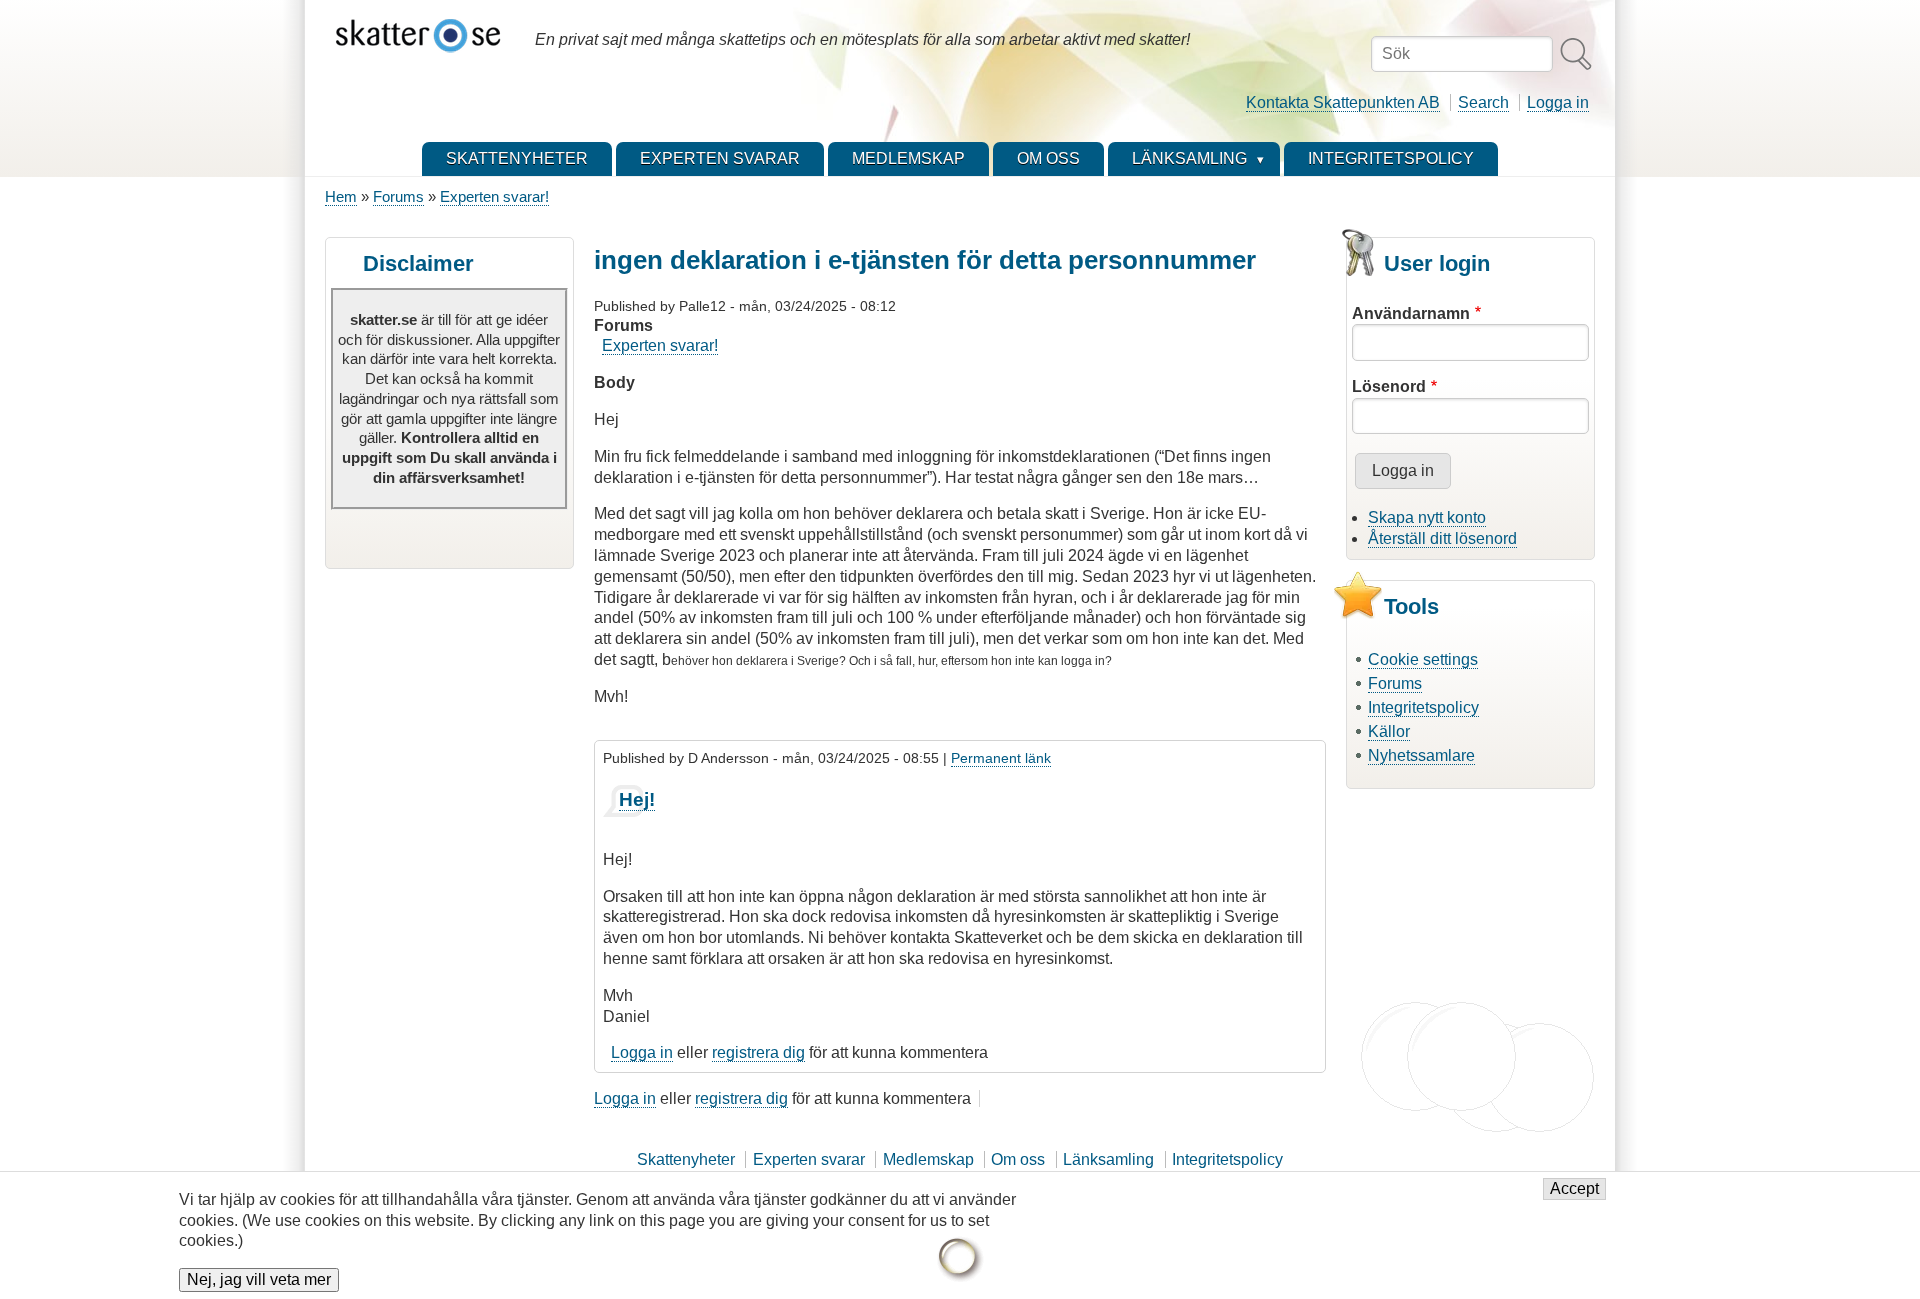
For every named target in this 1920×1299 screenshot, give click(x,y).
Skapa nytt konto (1427, 517)
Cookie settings (1423, 659)
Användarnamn (1411, 313)
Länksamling (1108, 1159)
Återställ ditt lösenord (1442, 538)
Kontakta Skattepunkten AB (1343, 102)
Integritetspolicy (1423, 707)
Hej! (637, 799)
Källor (1389, 731)
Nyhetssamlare (1421, 755)
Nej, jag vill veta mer (259, 1280)
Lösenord (1389, 386)
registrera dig (758, 1052)
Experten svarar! (494, 196)
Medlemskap (928, 1159)
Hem (341, 196)
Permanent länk (1001, 758)
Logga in (1558, 102)
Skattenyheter (686, 1159)
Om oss (1018, 1159)
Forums (398, 196)
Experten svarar (809, 1159)
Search (1483, 102)
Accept (1574, 1188)
